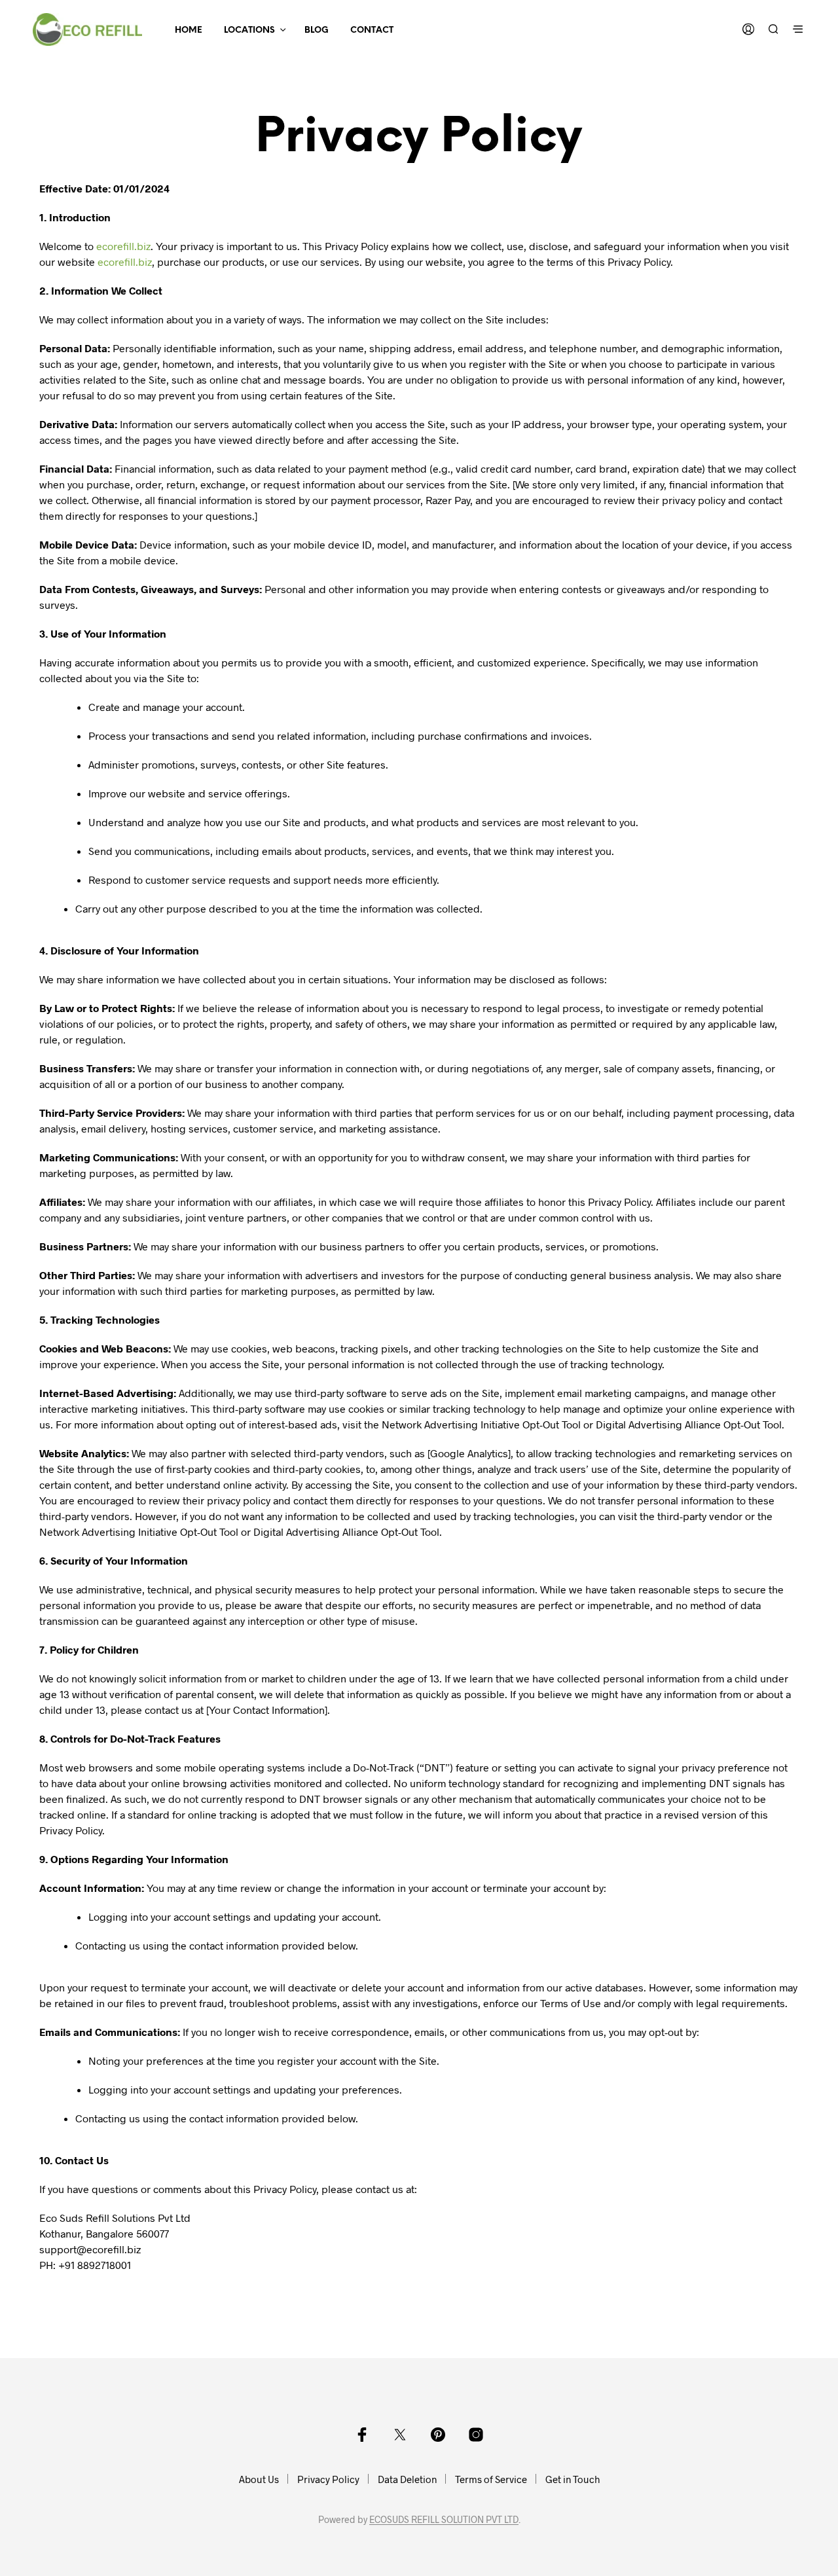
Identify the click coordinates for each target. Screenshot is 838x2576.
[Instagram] (476, 2435)
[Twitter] (400, 2435)
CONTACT (372, 30)
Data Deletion (407, 2479)
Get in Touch (573, 2479)
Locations (249, 30)
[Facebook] (362, 2435)
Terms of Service (491, 2479)
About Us (259, 2479)
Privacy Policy (328, 2479)
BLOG (317, 30)
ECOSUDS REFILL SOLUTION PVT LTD (444, 2520)
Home (189, 30)
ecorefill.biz (123, 246)
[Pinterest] (438, 2435)
